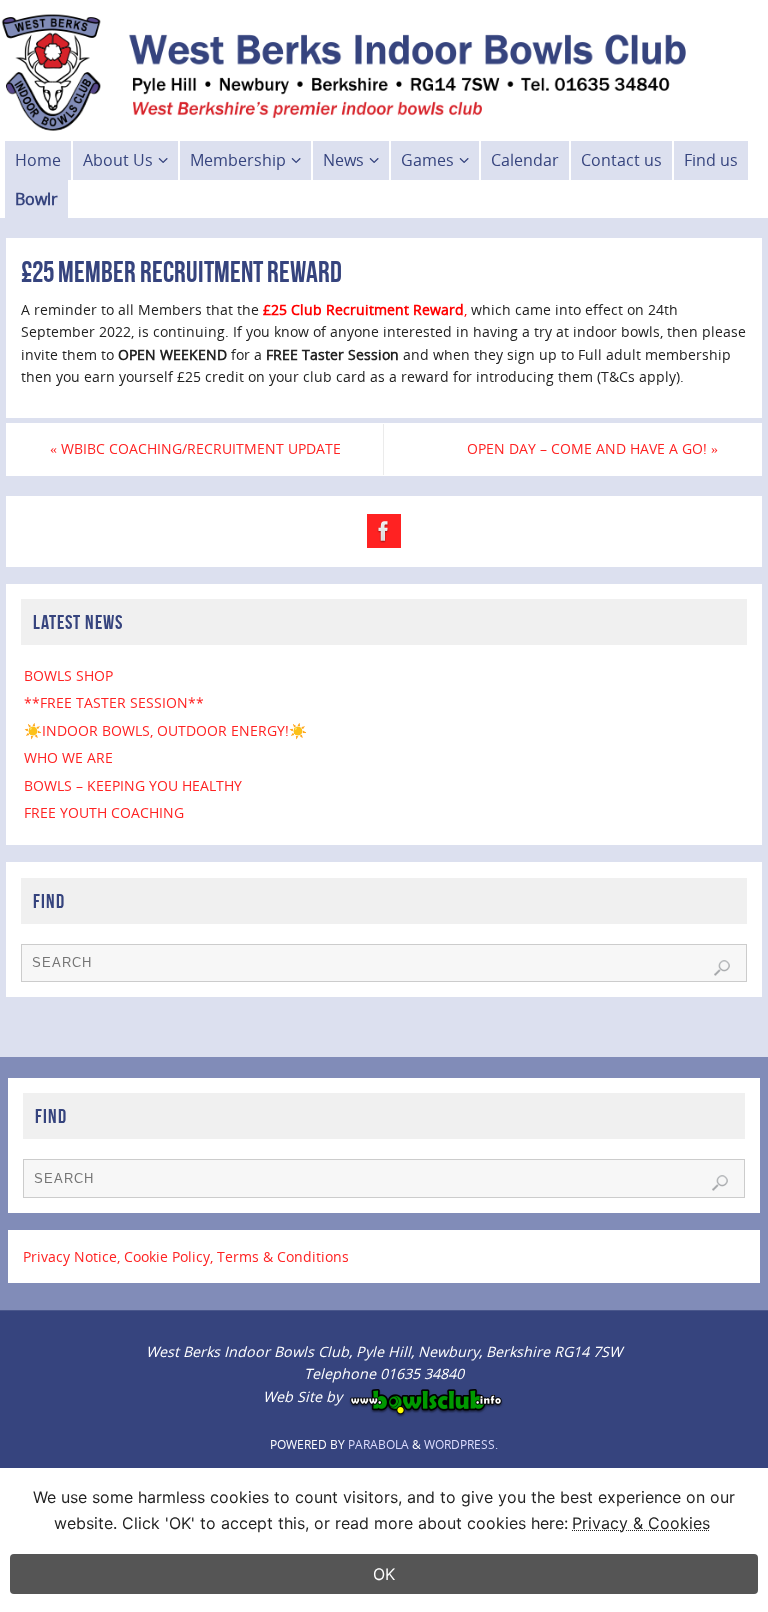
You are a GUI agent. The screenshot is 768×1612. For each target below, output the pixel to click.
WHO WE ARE (68, 757)
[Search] (722, 968)
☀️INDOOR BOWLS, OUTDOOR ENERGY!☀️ (165, 730)
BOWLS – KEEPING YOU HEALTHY (133, 785)
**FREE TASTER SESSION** (114, 702)
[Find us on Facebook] (384, 531)
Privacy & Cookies (641, 1523)
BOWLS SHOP (68, 675)
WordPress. (461, 1444)
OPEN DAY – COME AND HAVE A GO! (592, 448)
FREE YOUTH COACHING (104, 812)
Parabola (378, 1444)
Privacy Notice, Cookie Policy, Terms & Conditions (186, 1256)
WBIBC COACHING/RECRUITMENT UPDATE (195, 448)
